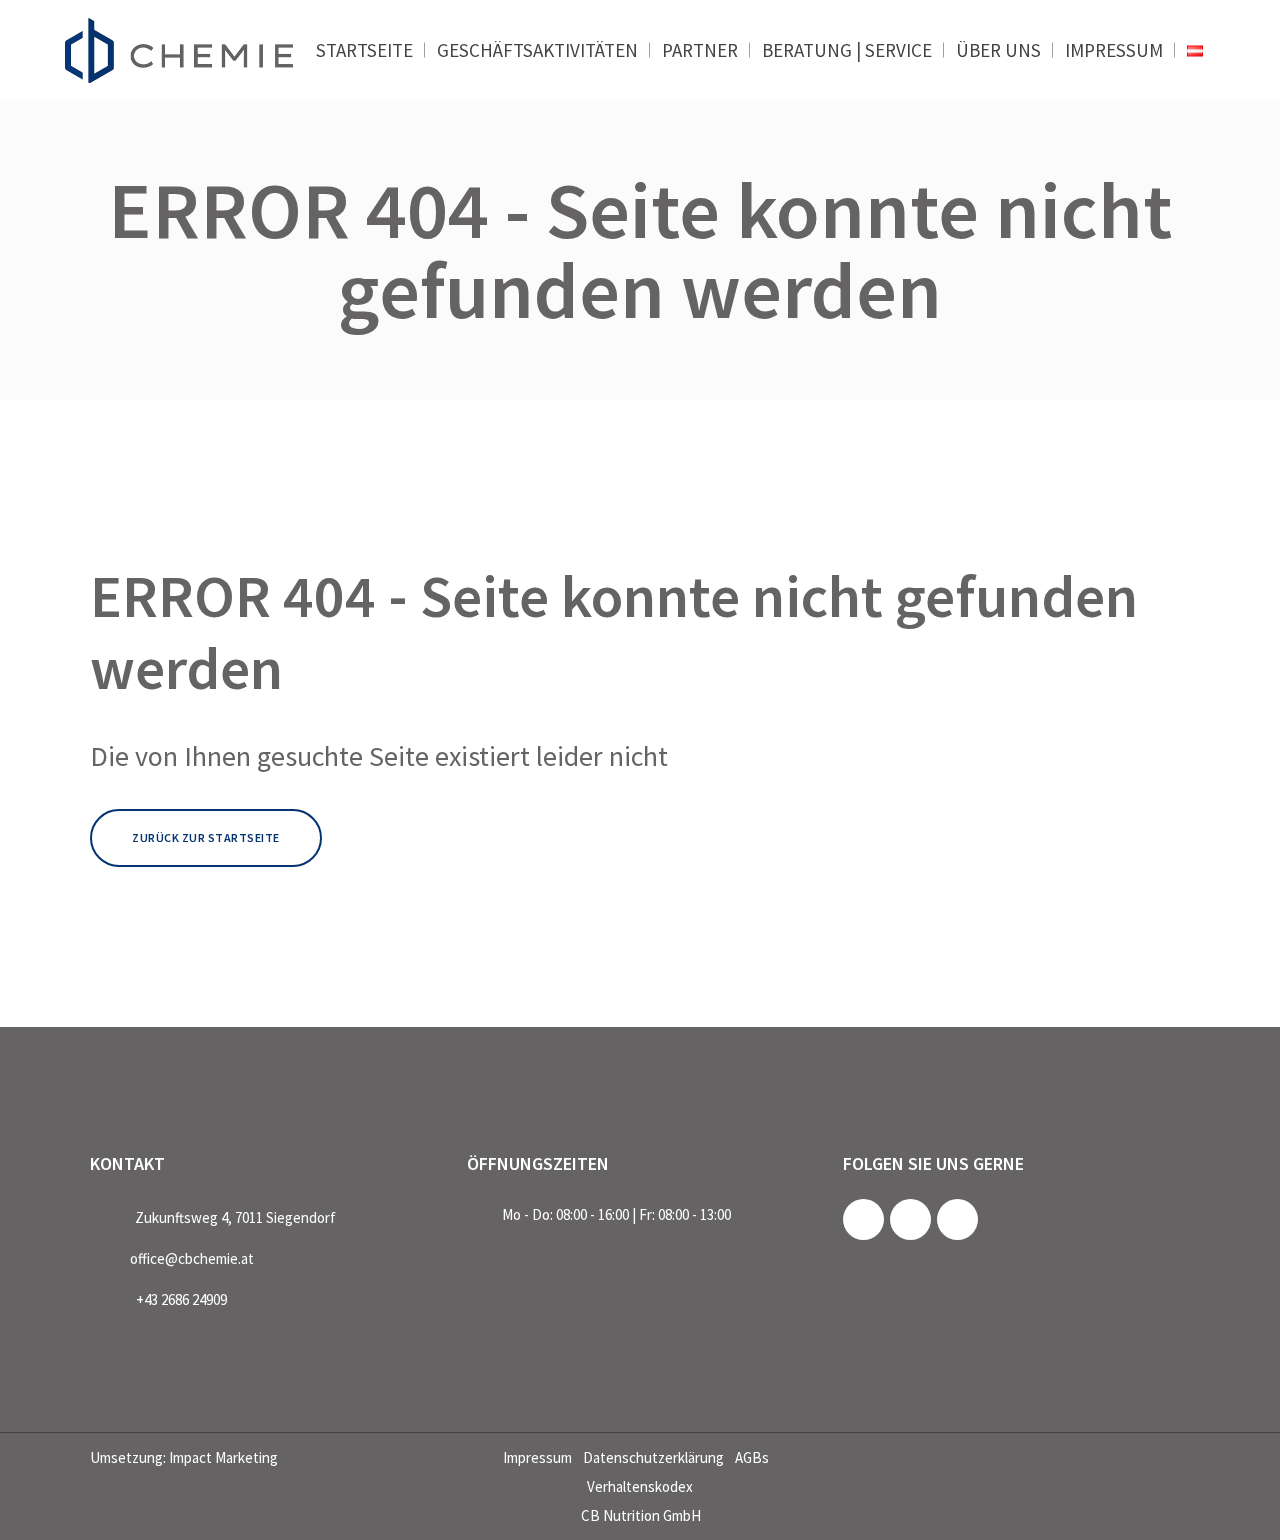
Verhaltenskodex (640, 1486)
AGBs (752, 1457)
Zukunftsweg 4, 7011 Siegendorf (235, 1217)
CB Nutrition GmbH (641, 1515)
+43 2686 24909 (181, 1299)
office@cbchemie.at (192, 1258)
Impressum (537, 1457)
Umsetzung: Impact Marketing (184, 1457)
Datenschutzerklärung (653, 1457)
